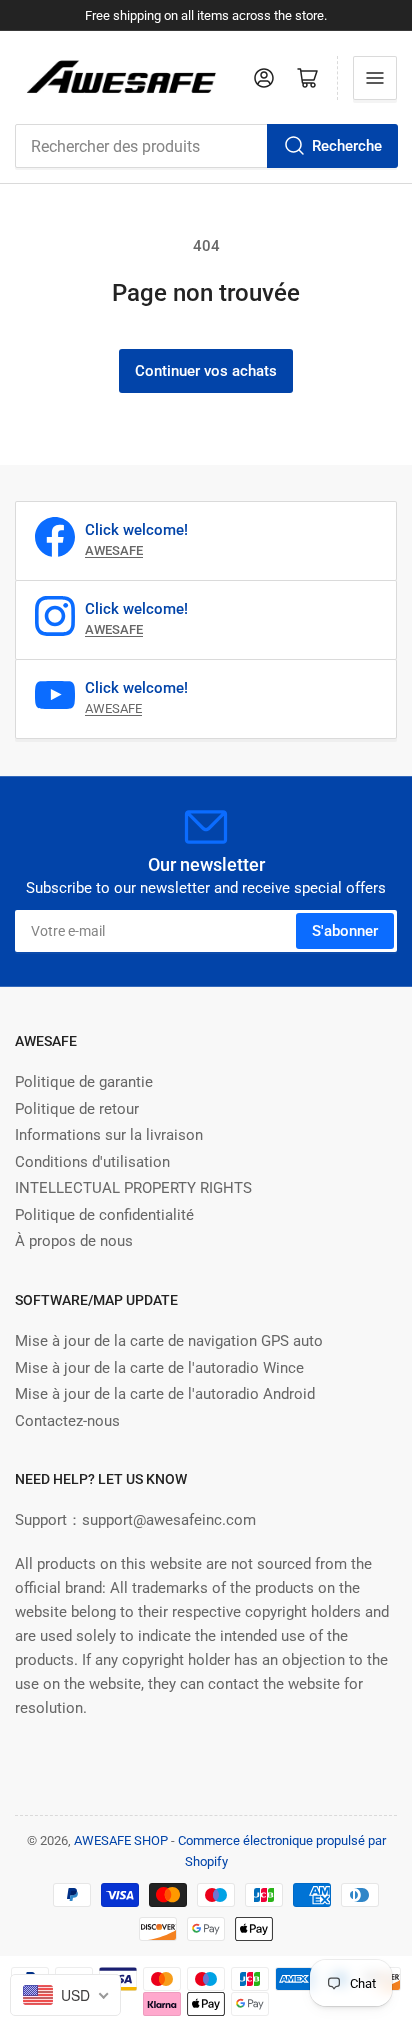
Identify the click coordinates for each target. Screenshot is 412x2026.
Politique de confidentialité (104, 1215)
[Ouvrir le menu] (375, 78)
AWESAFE (113, 708)
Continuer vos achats (206, 371)
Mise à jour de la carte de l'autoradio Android (165, 1394)
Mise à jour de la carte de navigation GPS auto (169, 1341)
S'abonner (345, 931)
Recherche (347, 146)
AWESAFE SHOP (121, 1840)
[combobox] (206, 146)
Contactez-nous (67, 1421)
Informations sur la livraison (109, 1135)
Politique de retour (77, 1109)
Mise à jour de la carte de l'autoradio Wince (159, 1368)
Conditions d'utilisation (92, 1162)
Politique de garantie (84, 1082)
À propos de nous (74, 1241)
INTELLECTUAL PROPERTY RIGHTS (133, 1188)
